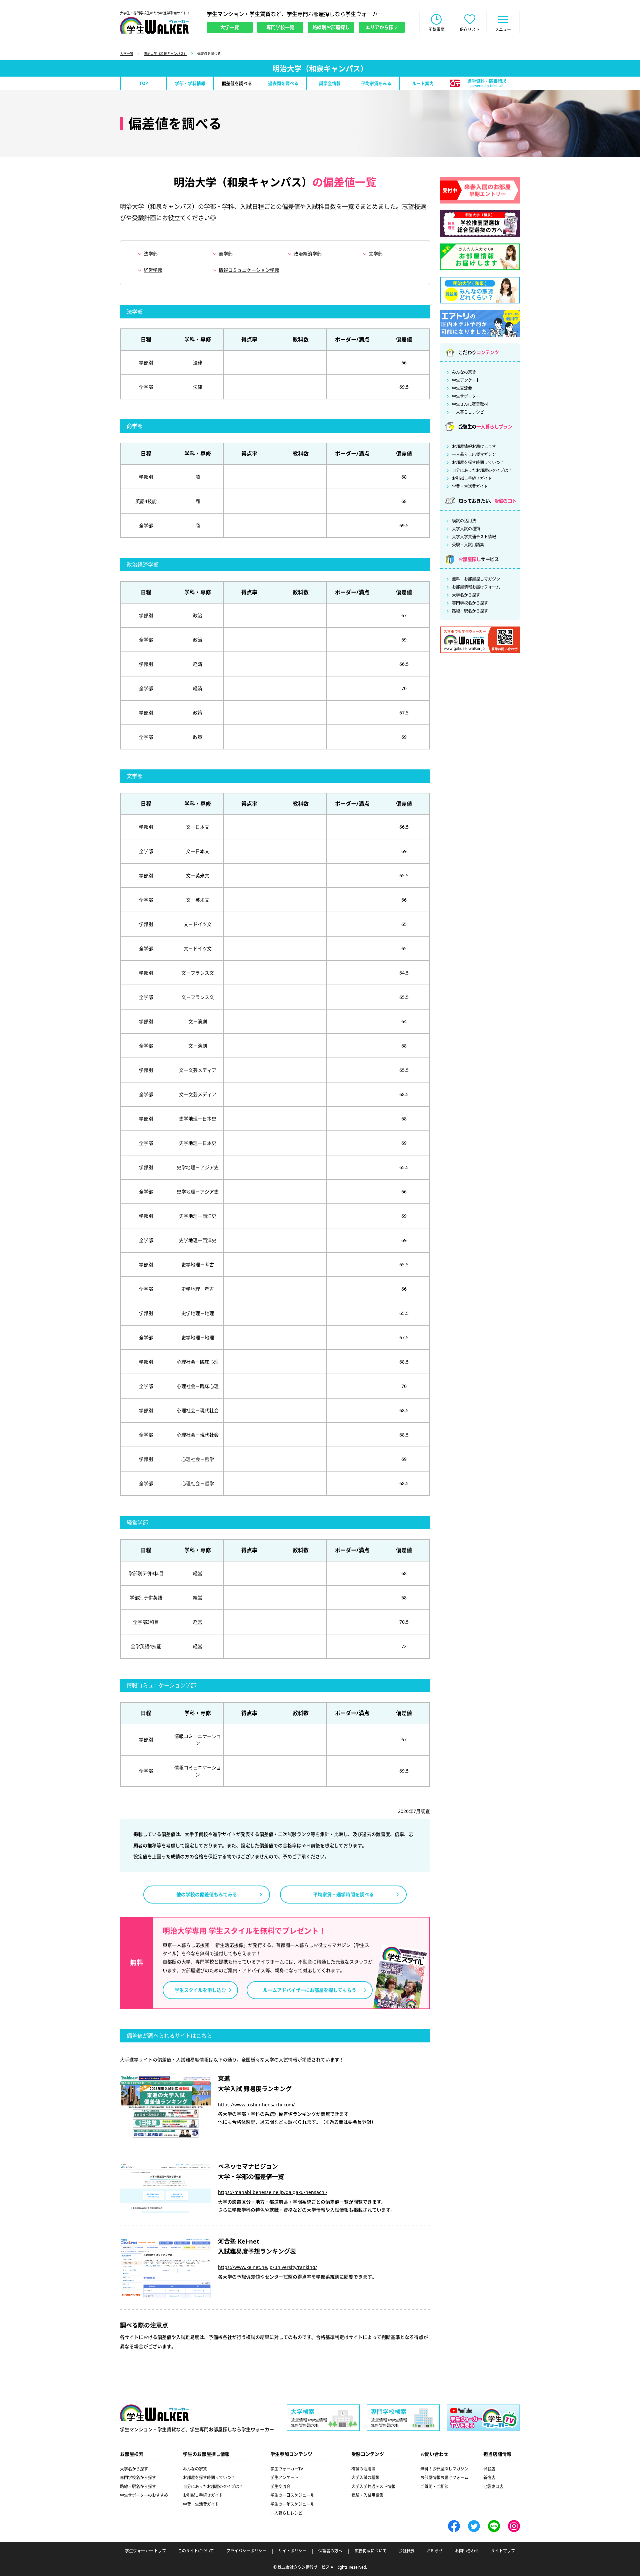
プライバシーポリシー (246, 2551)
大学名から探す (466, 595)
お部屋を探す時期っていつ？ (478, 463)
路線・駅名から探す (470, 611)
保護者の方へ (330, 2551)
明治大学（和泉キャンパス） (165, 54)
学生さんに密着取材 (470, 404)
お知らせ (435, 2551)
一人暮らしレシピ (468, 412)
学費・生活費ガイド (470, 487)
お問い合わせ (467, 2551)
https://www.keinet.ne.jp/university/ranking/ (267, 2267)
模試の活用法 (464, 521)
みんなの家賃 (464, 372)
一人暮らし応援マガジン (474, 455)
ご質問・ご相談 (434, 2487)
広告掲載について (371, 2551)
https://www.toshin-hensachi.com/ (256, 2105)
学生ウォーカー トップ (145, 2551)
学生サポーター (466, 396)
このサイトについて (196, 2551)
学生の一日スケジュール (292, 2495)
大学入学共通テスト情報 (474, 537)
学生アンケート (466, 380)
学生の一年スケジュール (292, 2504)
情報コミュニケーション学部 (249, 270)
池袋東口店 (493, 2487)
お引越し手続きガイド (472, 479)
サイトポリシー (292, 2551)
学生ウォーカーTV (287, 2469)
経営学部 (153, 270)
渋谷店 (489, 2469)
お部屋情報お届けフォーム (476, 587)
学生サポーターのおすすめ (144, 2495)
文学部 (376, 254)
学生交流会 (462, 388)
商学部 (226, 254)
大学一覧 (127, 54)
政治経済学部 (308, 254)
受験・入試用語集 (468, 545)
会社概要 (407, 2551)
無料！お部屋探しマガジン (476, 579)
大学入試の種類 (466, 529)
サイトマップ (503, 2551)
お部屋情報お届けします (474, 447)
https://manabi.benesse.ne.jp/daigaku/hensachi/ (273, 2192)
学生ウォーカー (154, 2413)
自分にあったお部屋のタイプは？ (482, 471)
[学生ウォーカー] (154, 25)
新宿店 (489, 2478)
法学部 (151, 254)
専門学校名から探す (470, 603)
